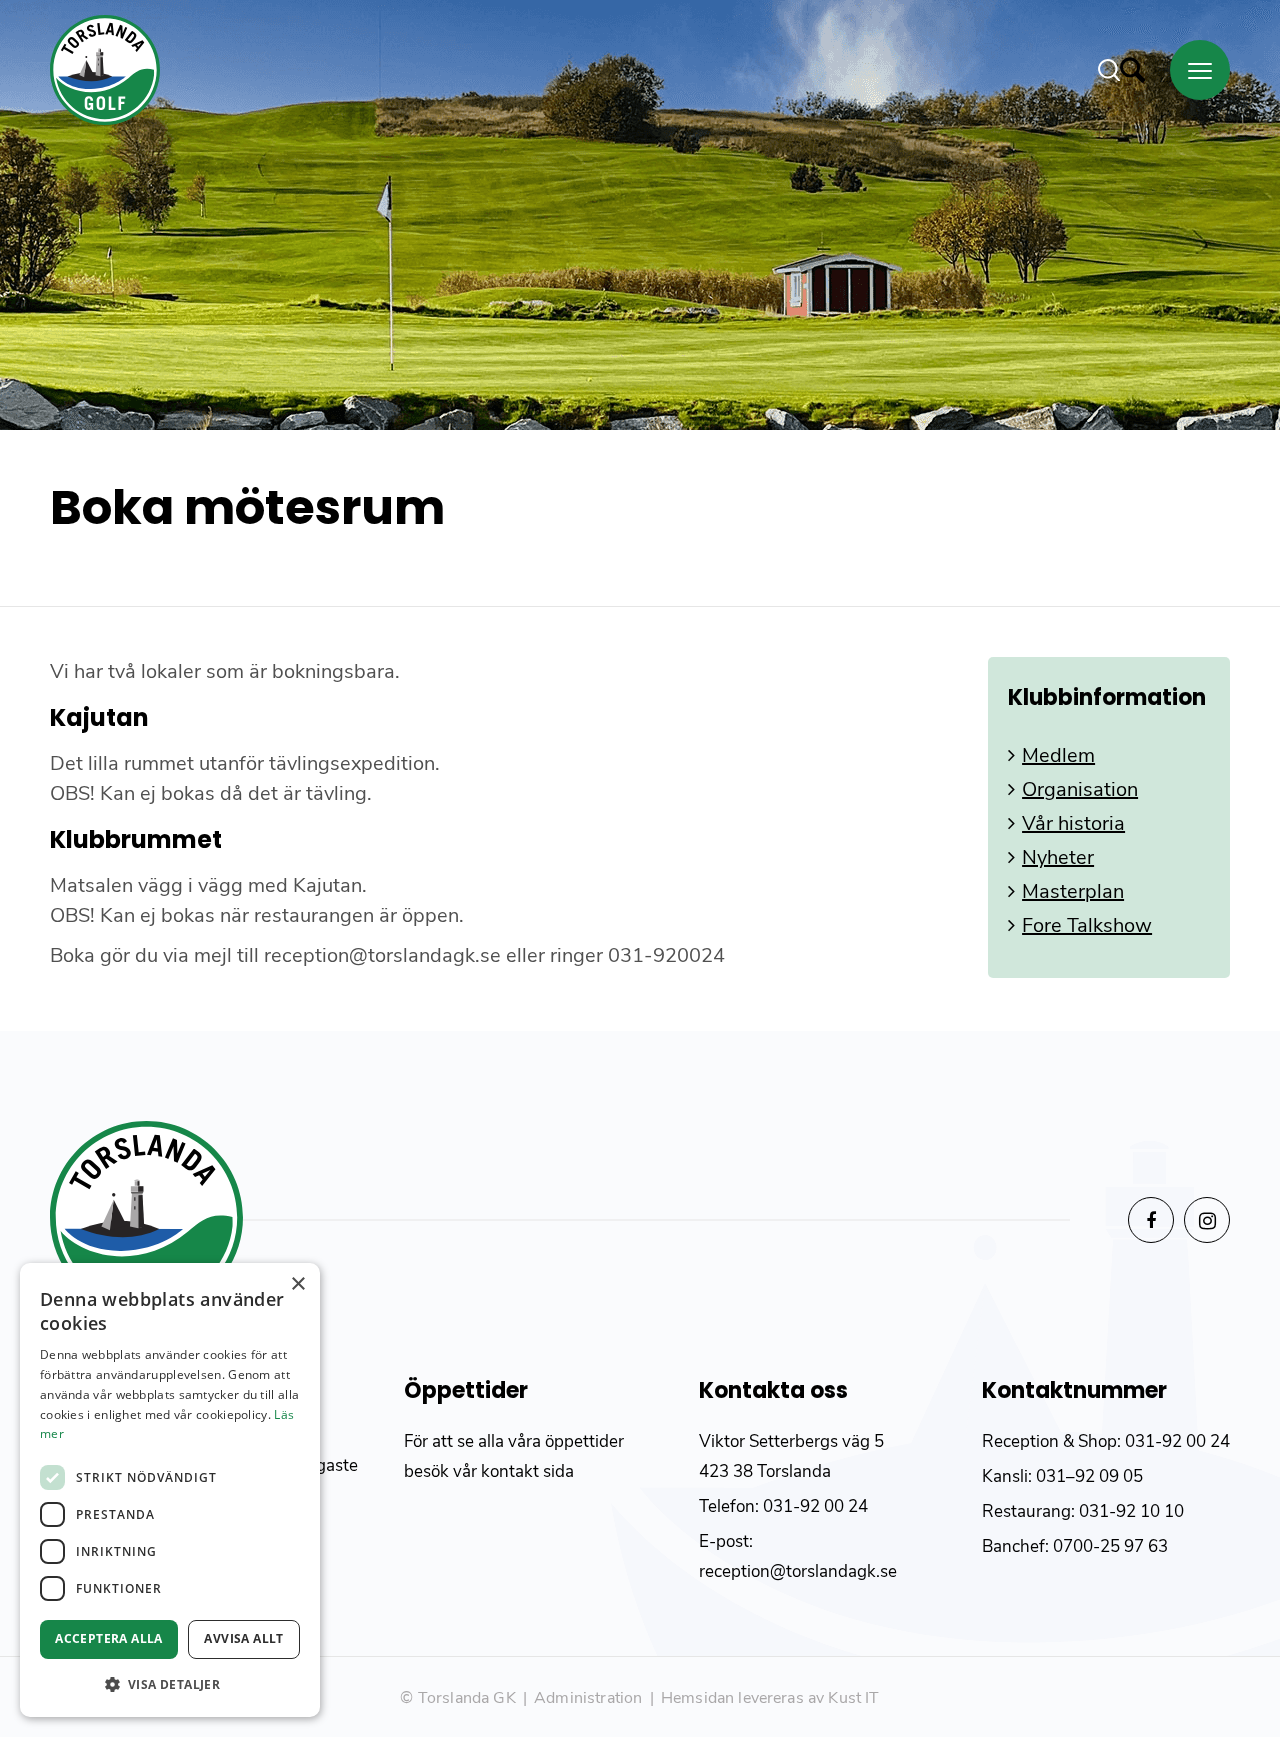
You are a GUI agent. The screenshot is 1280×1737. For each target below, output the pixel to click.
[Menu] (1200, 70)
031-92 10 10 (1131, 1511)
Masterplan (1073, 891)
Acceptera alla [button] (109, 1638)
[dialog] (170, 1490)
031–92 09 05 (1089, 1476)
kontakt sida (527, 1471)
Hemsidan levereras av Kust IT (770, 1698)
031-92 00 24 (815, 1506)
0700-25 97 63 (1110, 1546)
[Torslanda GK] (105, 70)
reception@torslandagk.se (798, 1571)
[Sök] (1121, 70)
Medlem (1058, 755)
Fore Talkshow (1087, 925)
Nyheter (1058, 857)
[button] (170, 1684)
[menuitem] (1134, 70)
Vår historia (1073, 823)
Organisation (1080, 789)
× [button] (297, 1284)
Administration (588, 1698)
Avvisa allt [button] (243, 1638)
